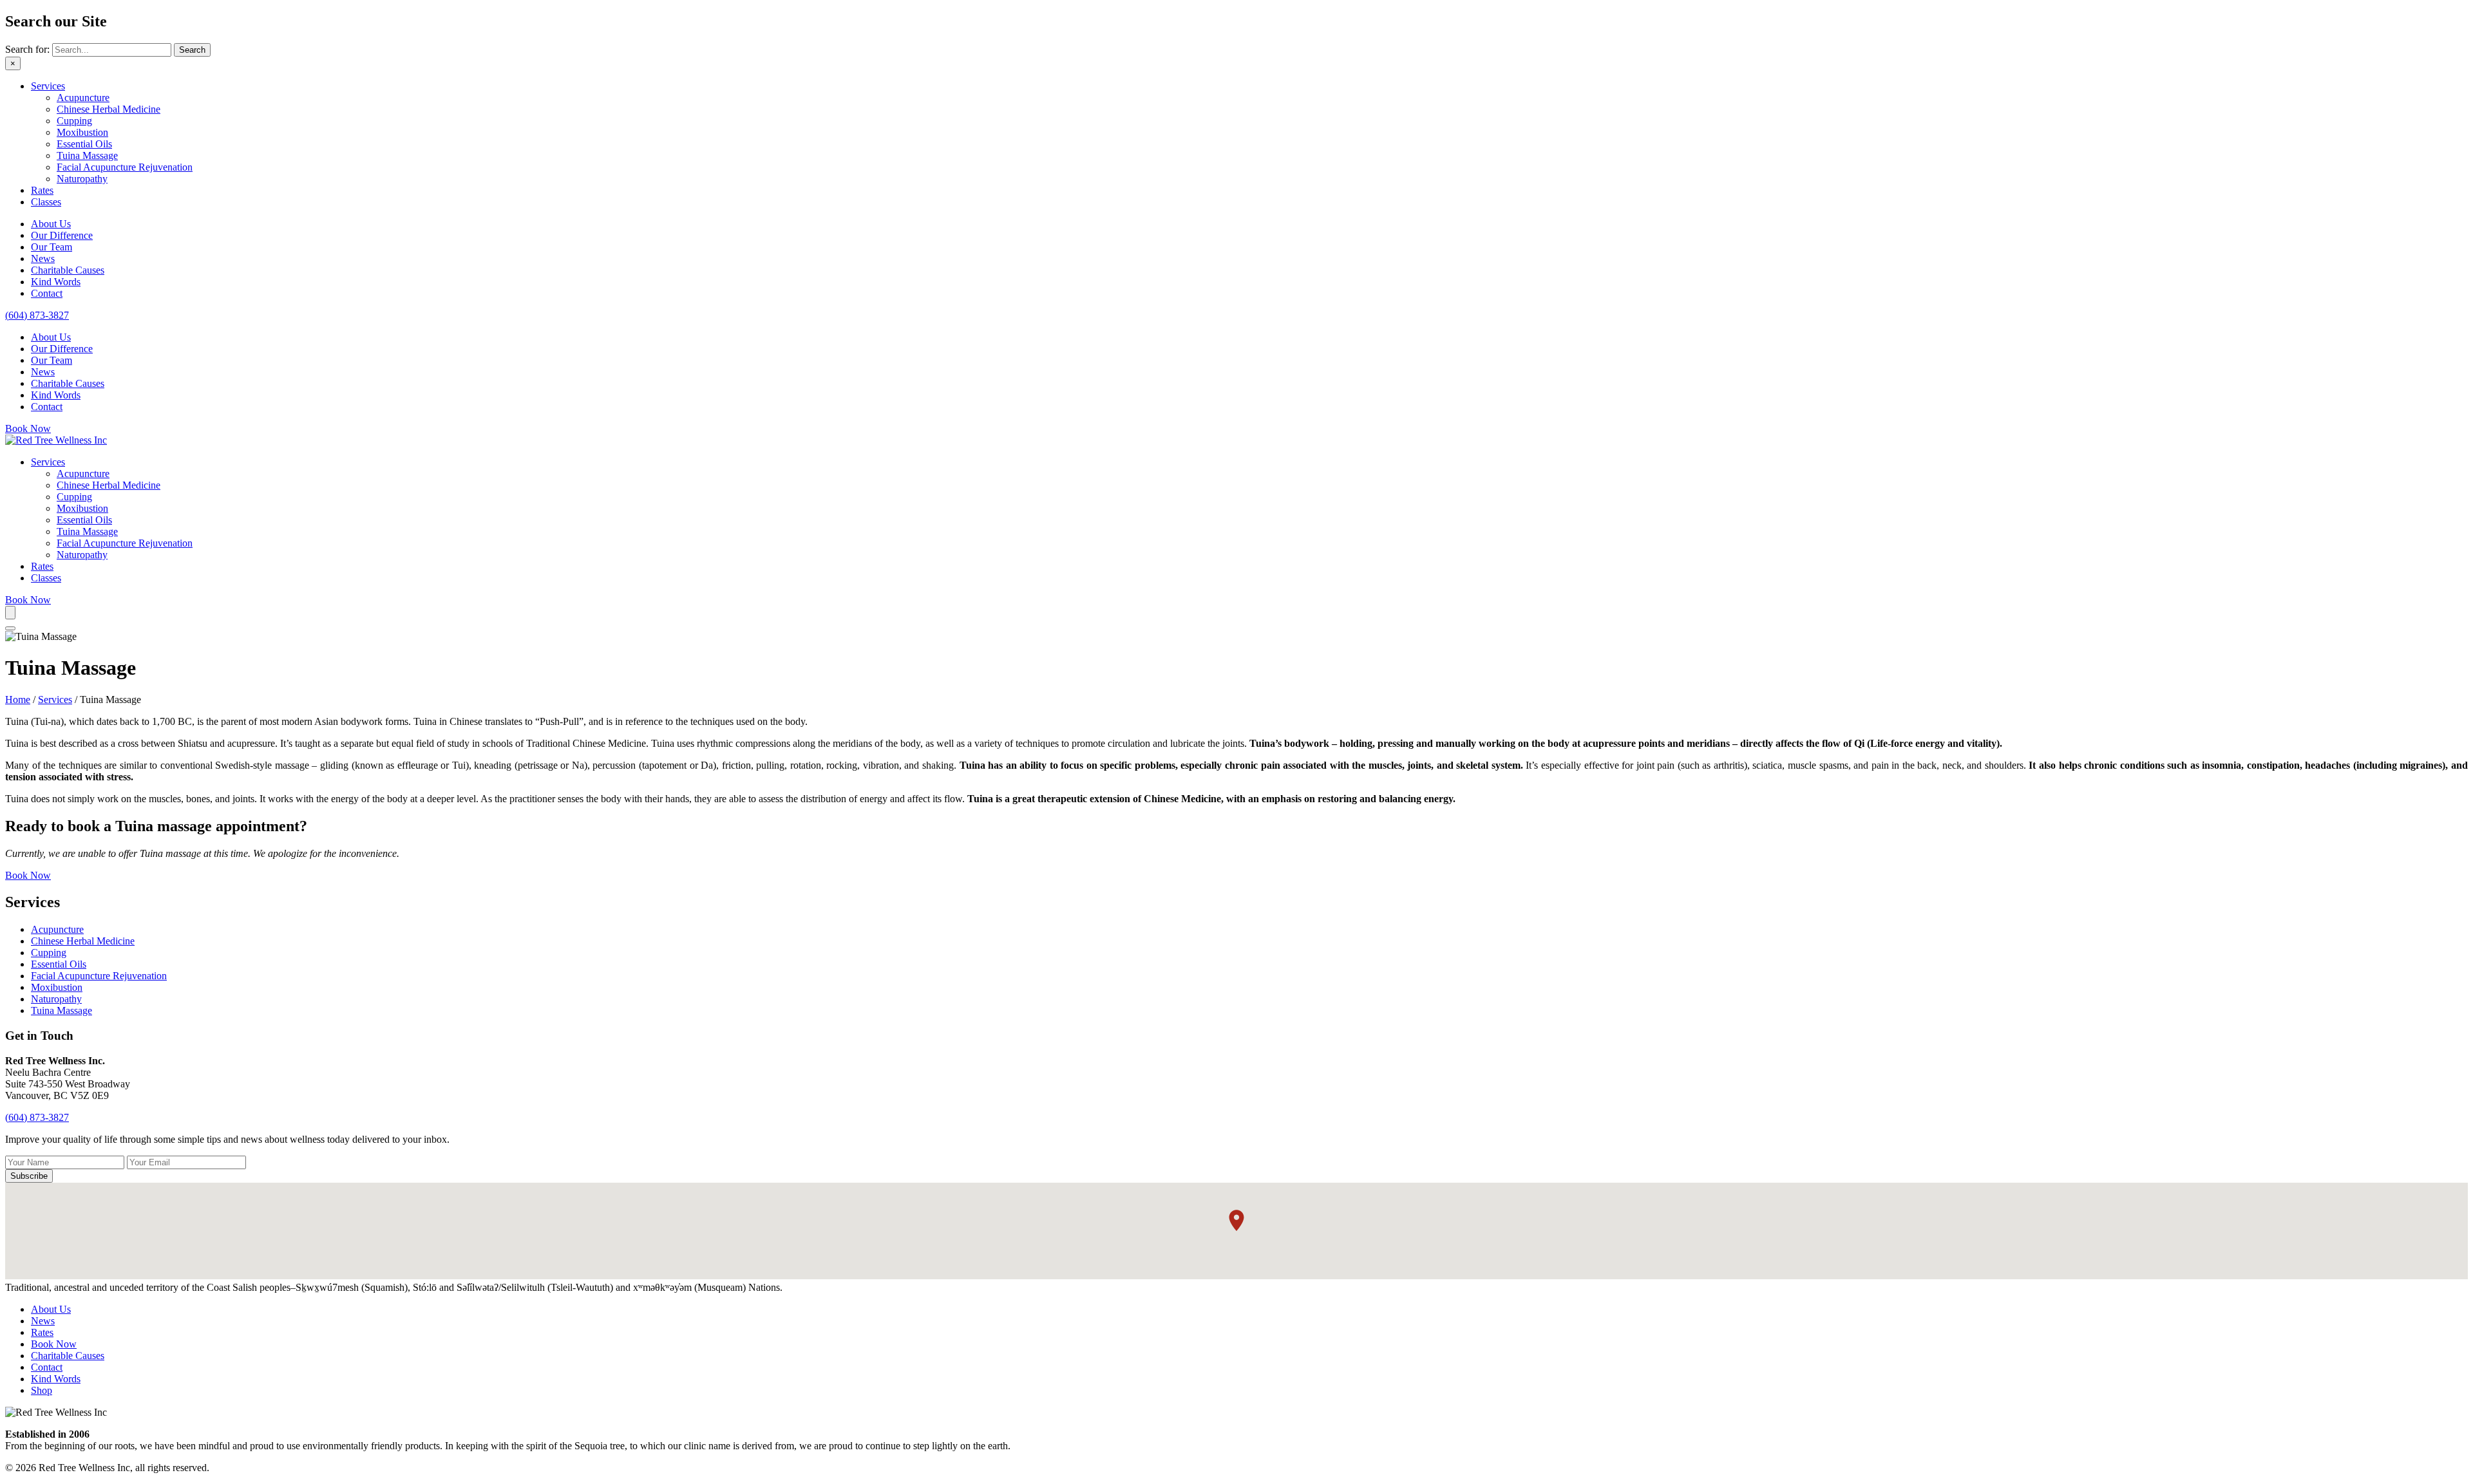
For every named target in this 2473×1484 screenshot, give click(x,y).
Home (18, 700)
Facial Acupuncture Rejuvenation (125, 167)
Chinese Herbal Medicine (109, 109)
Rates (42, 190)
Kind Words (56, 282)
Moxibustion (82, 132)
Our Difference (62, 235)
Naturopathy (82, 179)
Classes (46, 202)
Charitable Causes (68, 270)
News (43, 258)
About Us (51, 224)
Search (192, 50)
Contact (47, 293)
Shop (42, 1390)
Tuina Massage (87, 155)
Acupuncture (83, 98)
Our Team (52, 247)
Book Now (54, 1344)
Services (48, 86)
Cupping (74, 121)
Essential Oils (84, 144)
